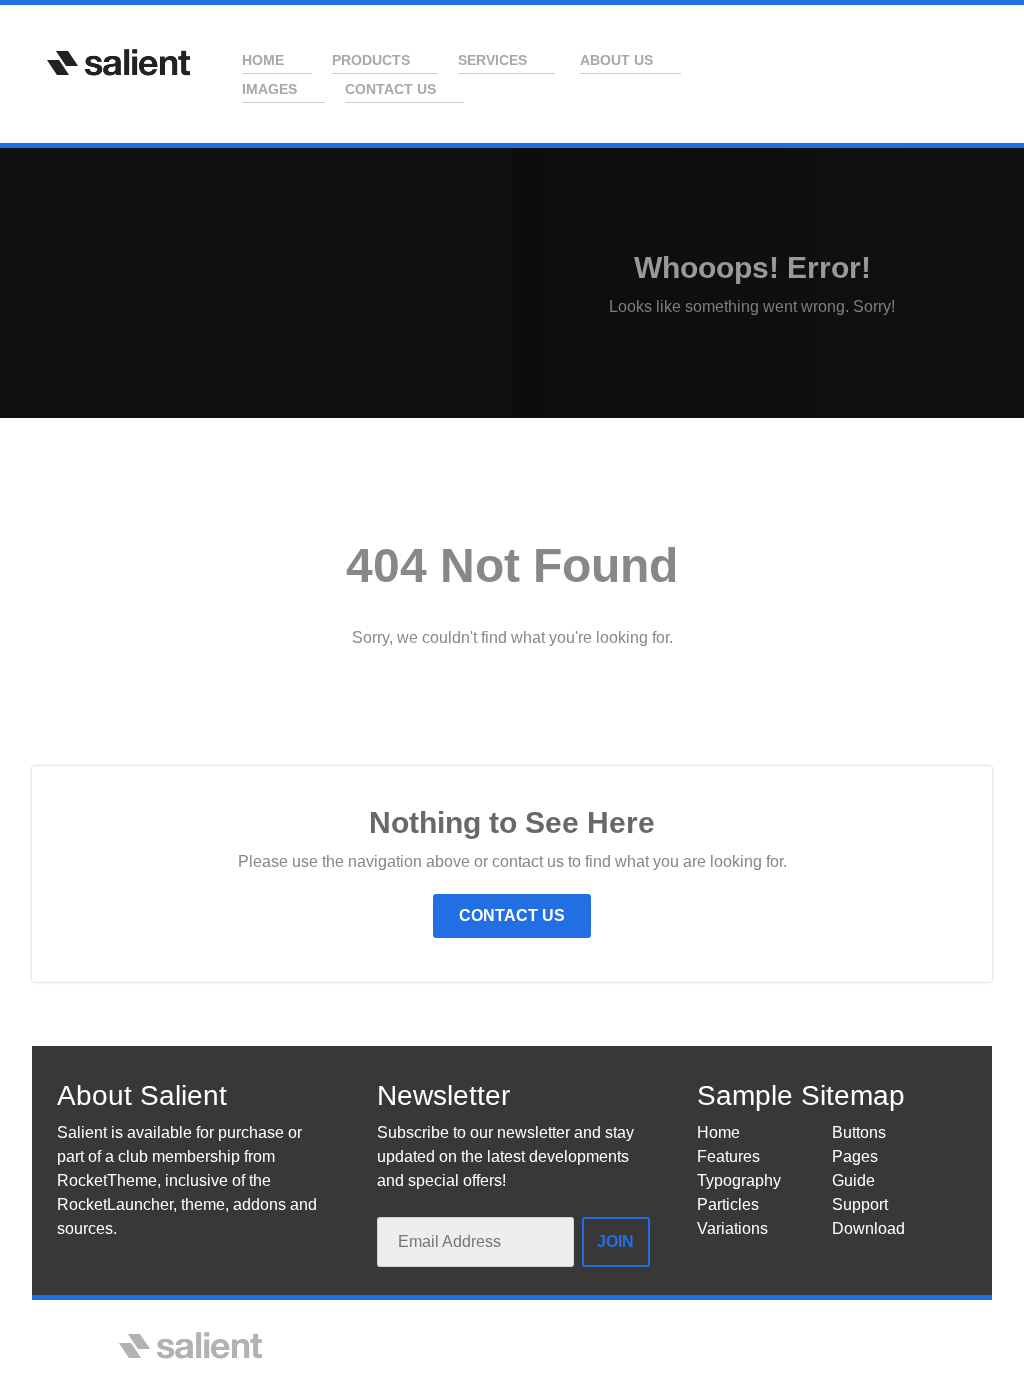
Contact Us (512, 915)
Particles (728, 1204)
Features (728, 1156)
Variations (732, 1228)
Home (718, 1132)
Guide (853, 1180)
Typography (739, 1180)
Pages (855, 1156)
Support (860, 1204)
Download (868, 1228)
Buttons (859, 1132)
